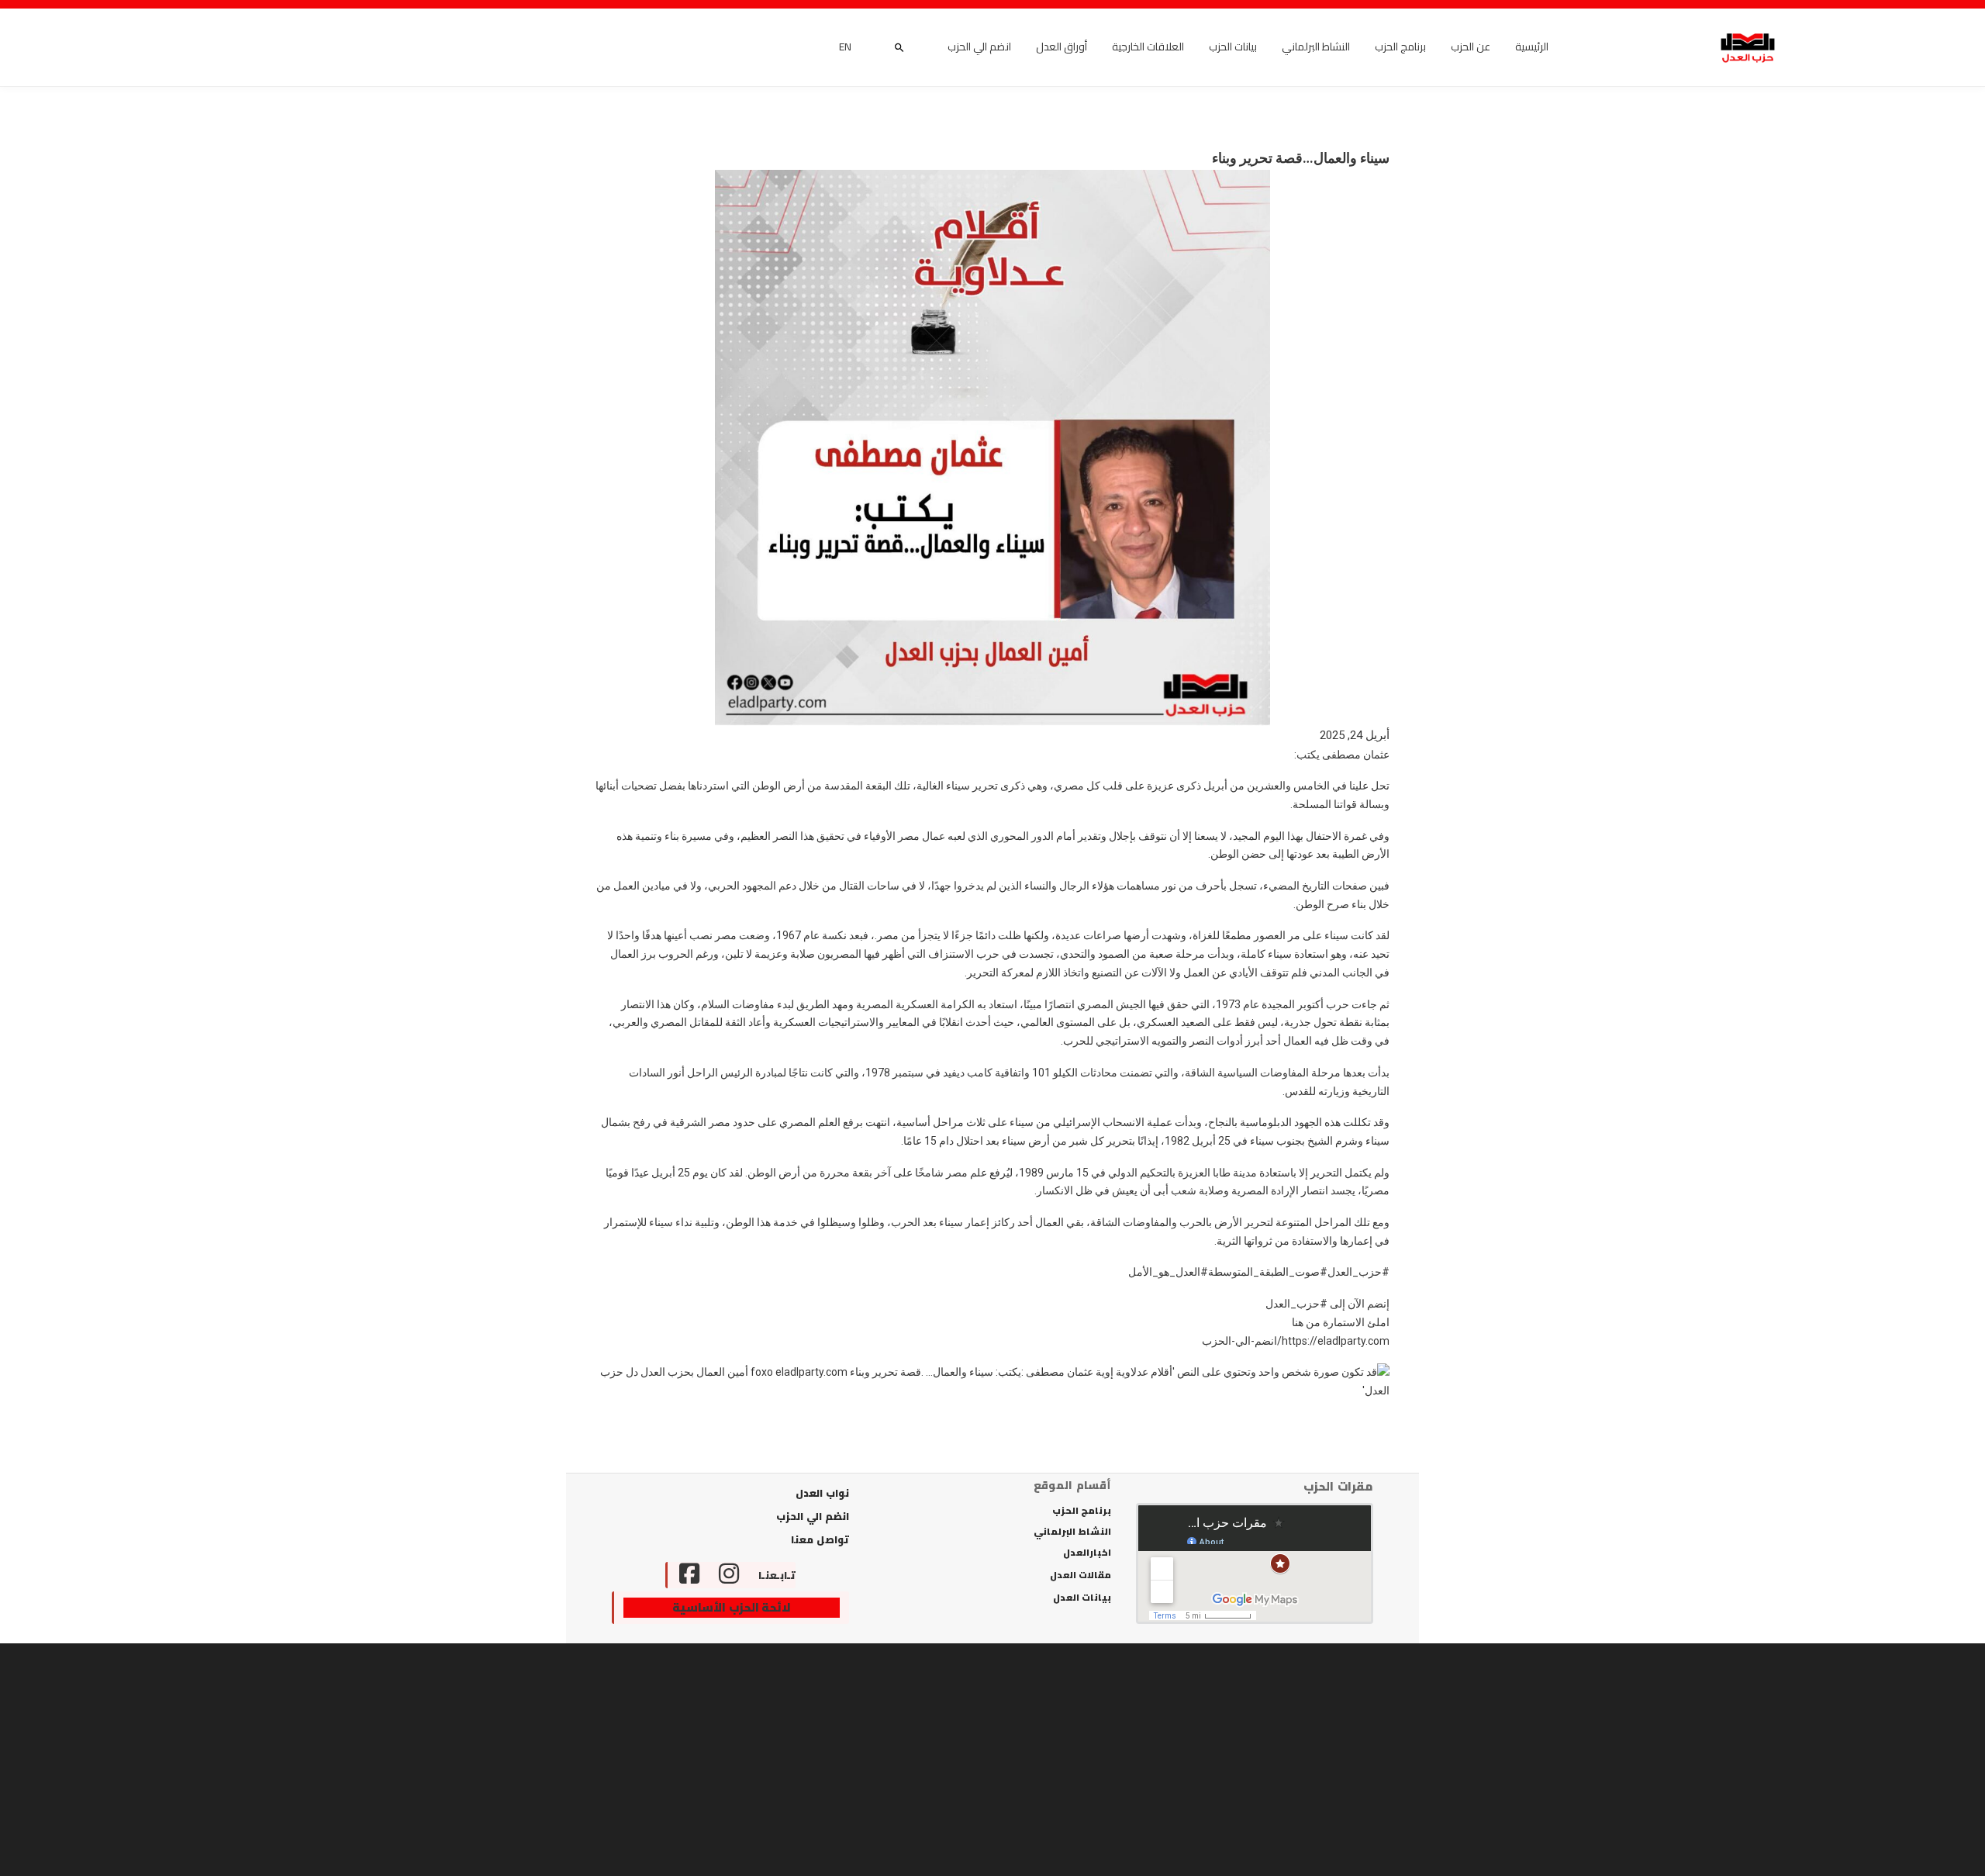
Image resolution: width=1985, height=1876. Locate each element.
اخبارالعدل (1087, 1553)
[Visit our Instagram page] (729, 1575)
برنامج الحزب (1400, 47)
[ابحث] (899, 47)
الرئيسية (1532, 47)
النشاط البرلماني (1316, 47)
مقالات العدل (1081, 1575)
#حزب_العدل (1358, 1272)
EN (845, 47)
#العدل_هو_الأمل (1168, 1272)
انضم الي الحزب (979, 47)
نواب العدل (822, 1493)
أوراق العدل (1062, 47)
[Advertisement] (992, 1760)
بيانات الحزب (1233, 47)
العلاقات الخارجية (1148, 47)
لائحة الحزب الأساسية (732, 1608)
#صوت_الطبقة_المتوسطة (1268, 1272)
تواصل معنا (820, 1539)
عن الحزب (1471, 47)
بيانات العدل (1082, 1598)
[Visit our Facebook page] (684, 1575)
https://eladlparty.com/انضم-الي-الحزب (1296, 1341)
